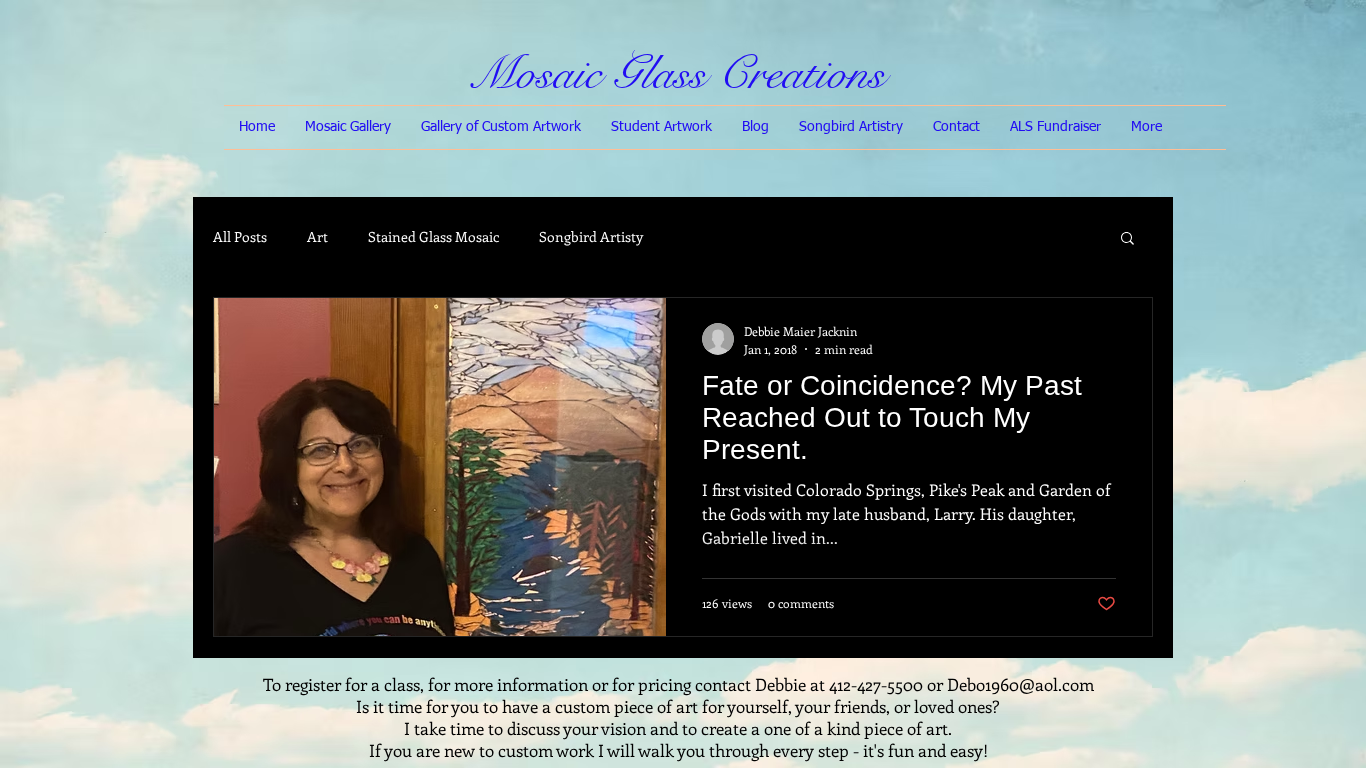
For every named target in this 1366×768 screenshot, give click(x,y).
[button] (1127, 239)
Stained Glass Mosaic (433, 236)
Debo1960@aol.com (1020, 684)
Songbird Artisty (591, 236)
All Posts (240, 236)
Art (317, 236)
